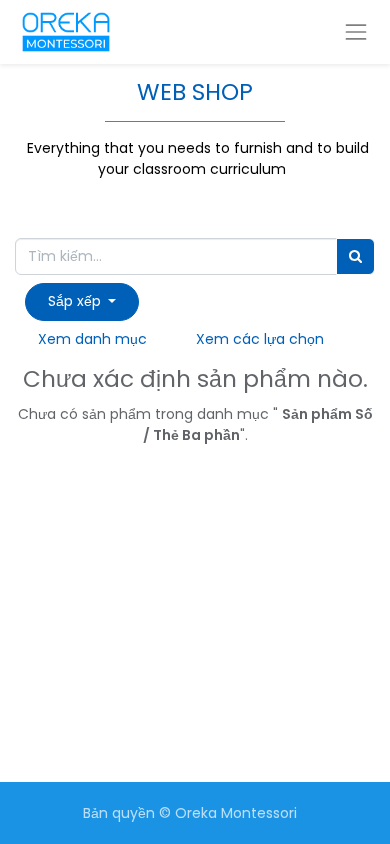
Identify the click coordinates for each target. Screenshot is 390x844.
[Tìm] (355, 256)
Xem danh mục (92, 339)
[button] (82, 301)
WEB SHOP (195, 92)
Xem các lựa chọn (260, 339)
